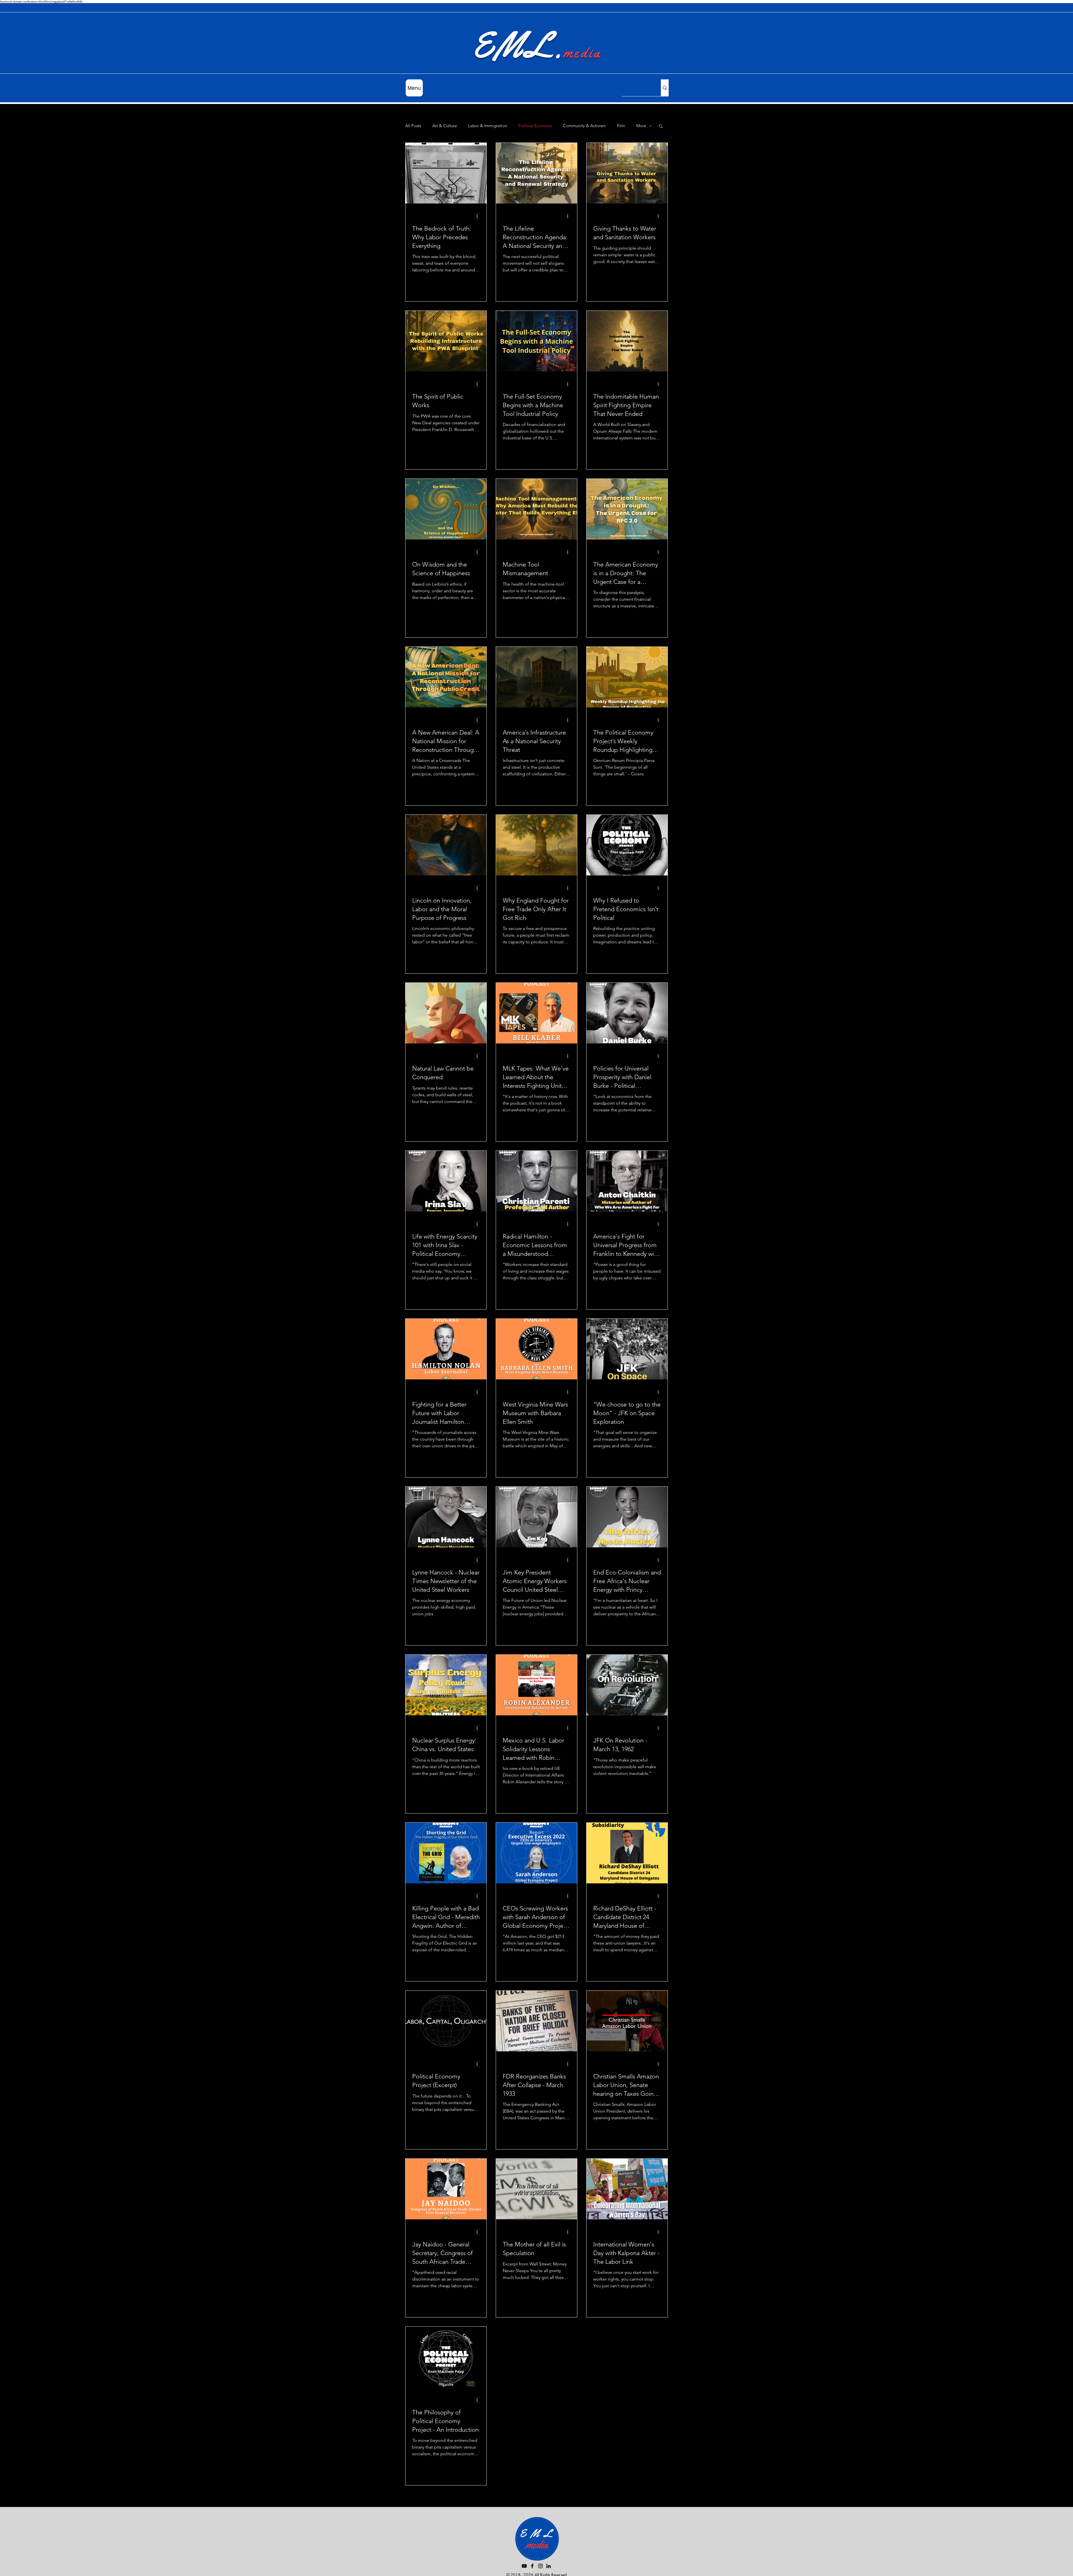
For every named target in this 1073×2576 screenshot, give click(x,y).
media (582, 53)
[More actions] (479, 216)
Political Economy (535, 126)
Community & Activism (584, 126)
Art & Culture (445, 126)
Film (621, 126)
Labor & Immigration (488, 126)
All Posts (413, 126)
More (641, 126)
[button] (661, 126)
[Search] (665, 88)
